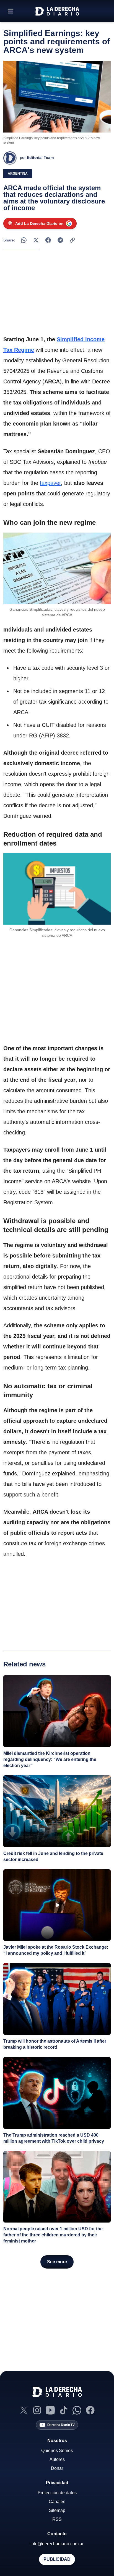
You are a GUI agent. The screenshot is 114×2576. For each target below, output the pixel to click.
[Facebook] (90, 2410)
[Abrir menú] (11, 11)
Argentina (18, 174)
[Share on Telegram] (60, 240)
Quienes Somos (57, 2451)
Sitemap (57, 2510)
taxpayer (50, 483)
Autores (57, 2459)
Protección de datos (57, 2493)
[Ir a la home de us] (57, 11)
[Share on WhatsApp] (24, 240)
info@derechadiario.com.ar (57, 2544)
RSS (57, 2519)
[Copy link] (72, 240)
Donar (57, 2468)
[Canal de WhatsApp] (77, 2410)
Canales (57, 2502)
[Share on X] (36, 240)
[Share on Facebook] (48, 240)
